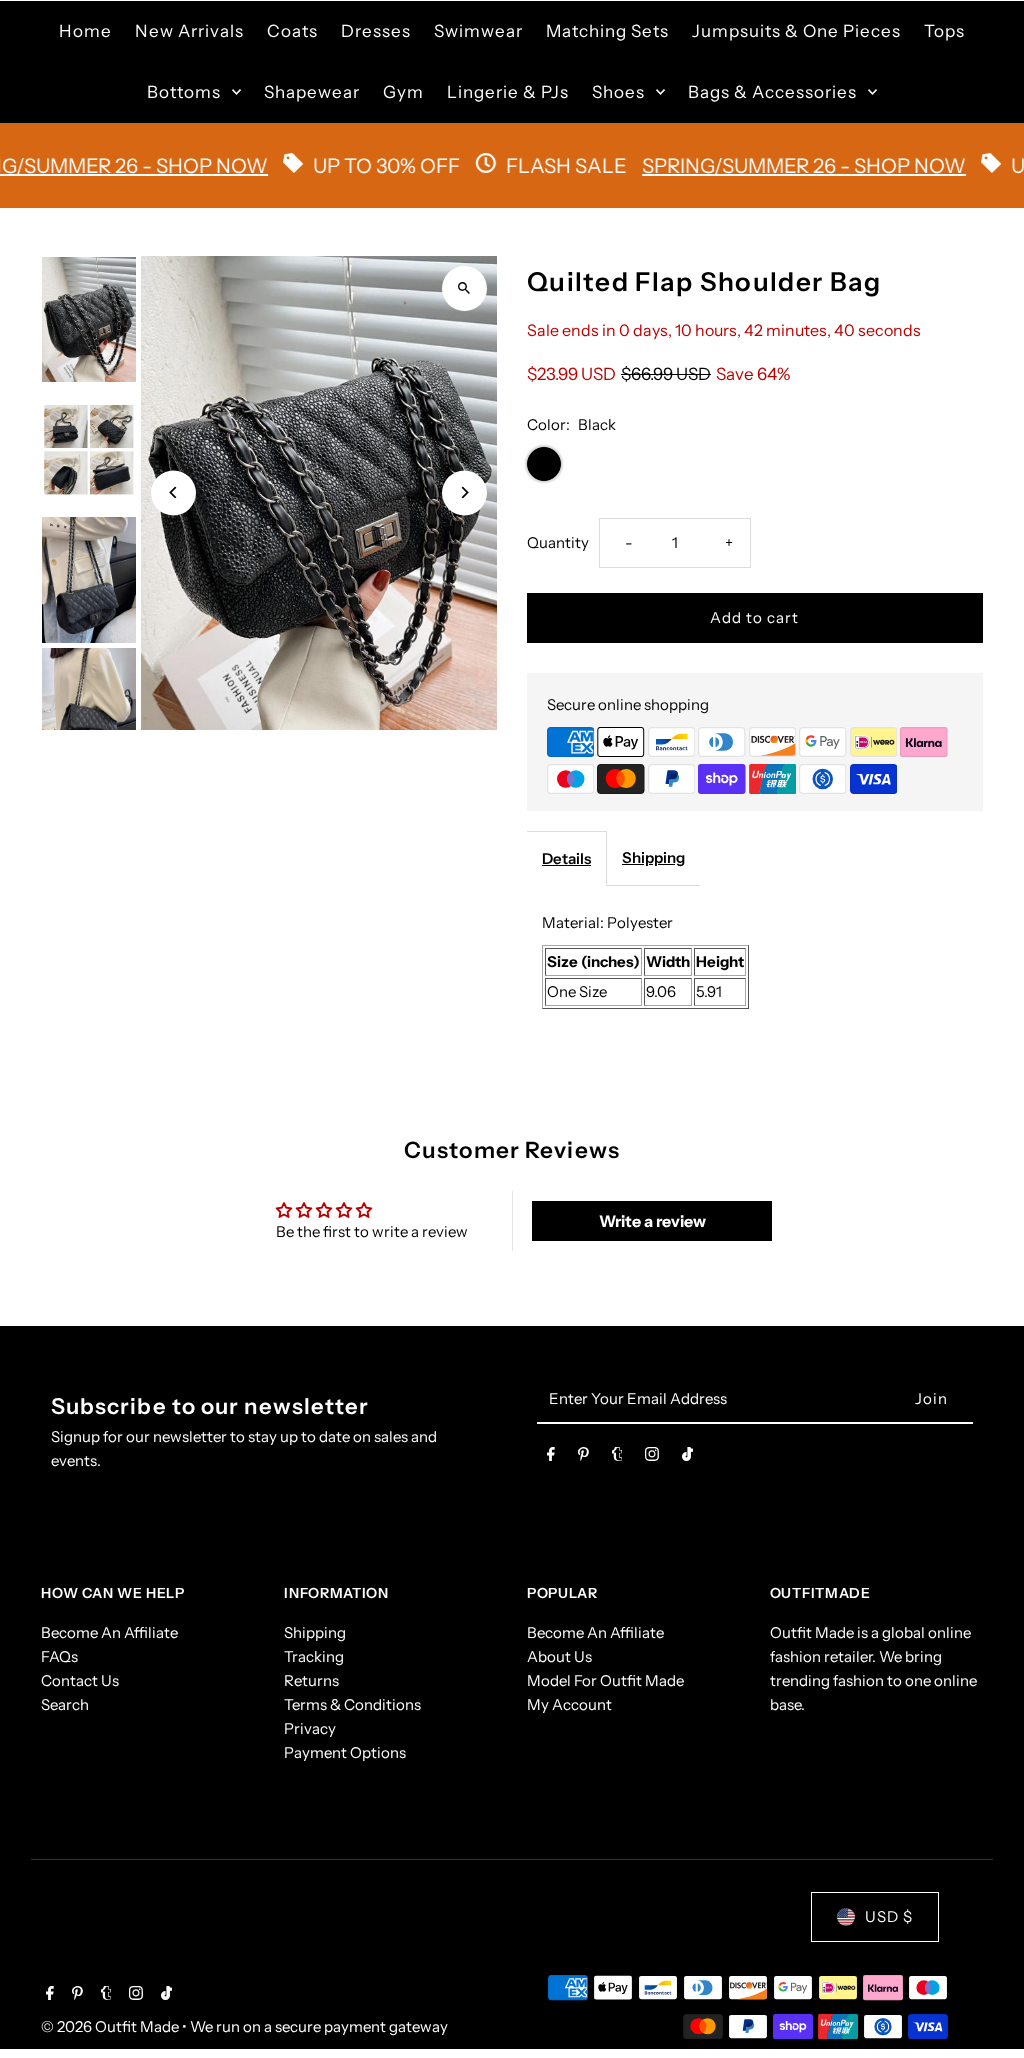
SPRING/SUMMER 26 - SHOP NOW (752, 166)
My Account (569, 1704)
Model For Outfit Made (605, 1680)
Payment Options (345, 1752)
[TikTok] (687, 1458)
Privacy (310, 1728)
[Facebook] (551, 1458)
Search (65, 1704)
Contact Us (80, 1680)
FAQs (59, 1656)
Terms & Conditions (352, 1704)
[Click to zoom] (464, 288)
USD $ (889, 1916)
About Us (559, 1656)
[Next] (464, 492)
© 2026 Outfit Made (111, 2026)
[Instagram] (652, 1458)
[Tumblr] (617, 1458)
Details (566, 858)
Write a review (652, 1221)
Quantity (558, 542)
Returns (311, 1680)
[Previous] (173, 492)
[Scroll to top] (981, 2005)
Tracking (314, 1656)
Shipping (653, 857)
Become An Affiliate (109, 1632)
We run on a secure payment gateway (319, 2026)
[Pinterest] (583, 1458)
